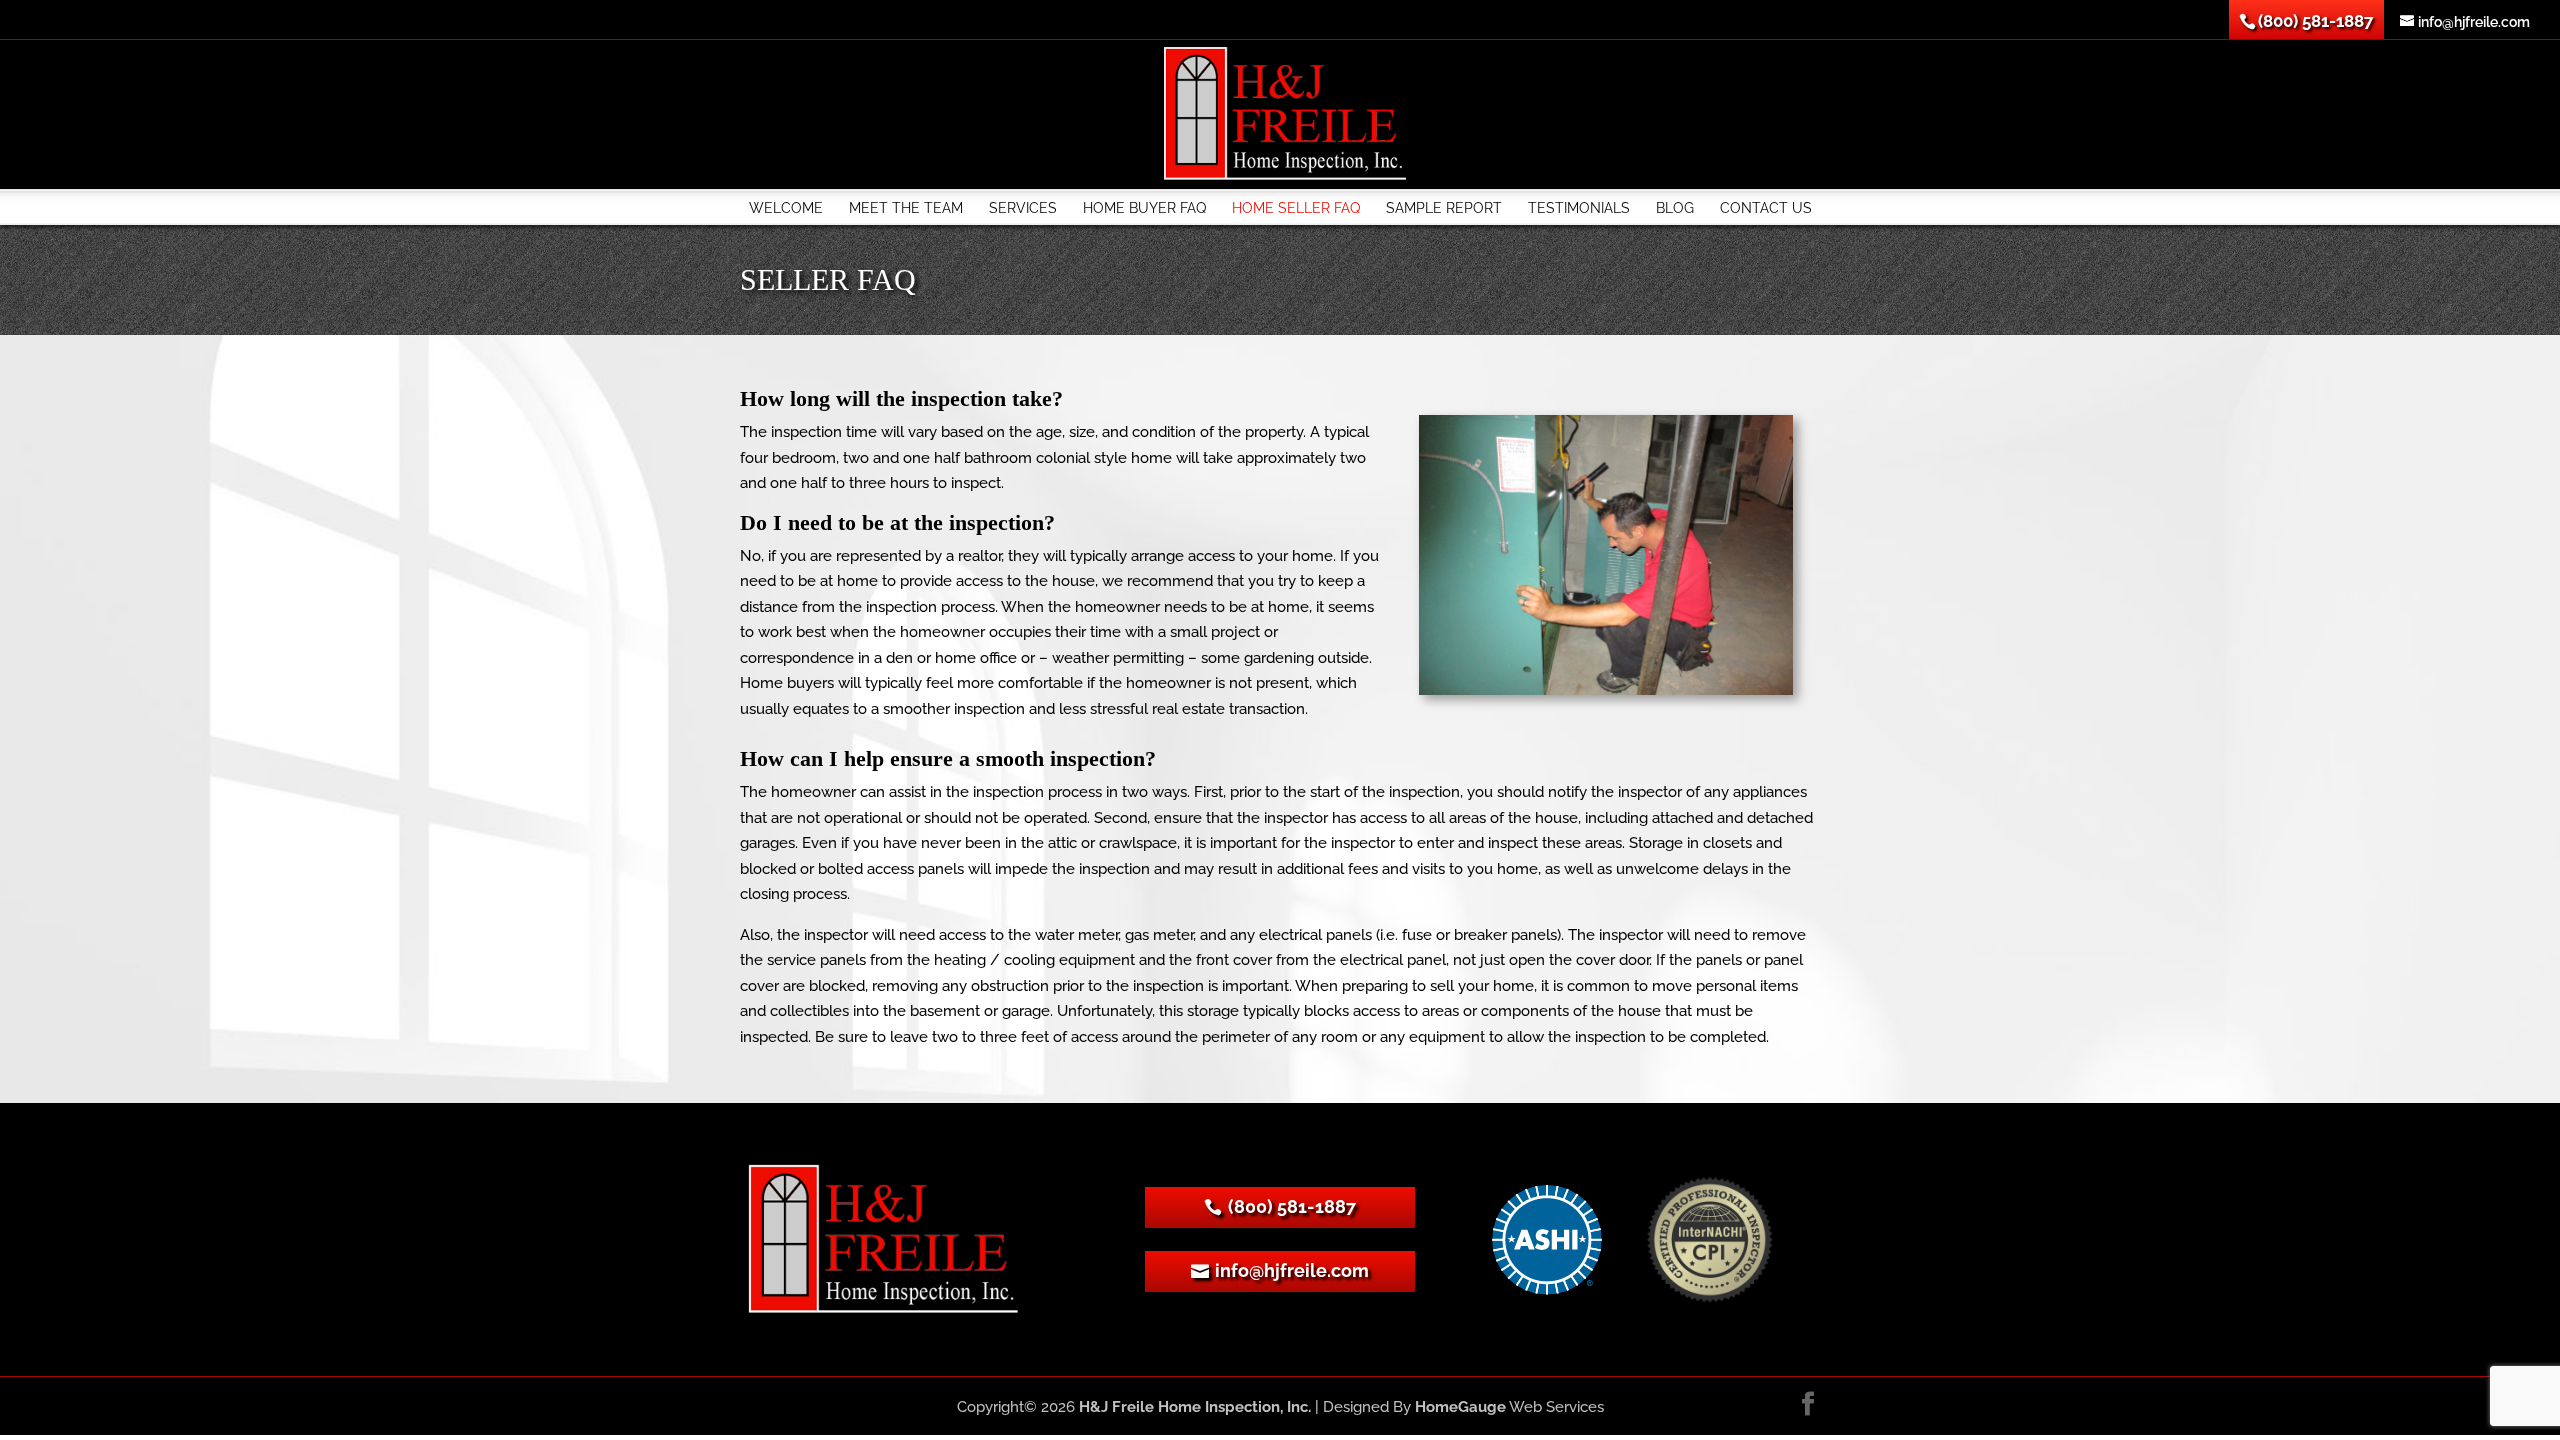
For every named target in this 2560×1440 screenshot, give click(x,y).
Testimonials (1579, 208)
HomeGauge (1460, 1407)
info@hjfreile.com (1292, 1270)
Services (1023, 208)
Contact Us (1766, 208)
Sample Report (1444, 208)
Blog (1675, 208)
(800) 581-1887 (1292, 1206)
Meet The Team (906, 208)
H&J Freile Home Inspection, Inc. (1195, 1407)
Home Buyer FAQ (1144, 208)
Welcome (786, 208)
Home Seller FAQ (1296, 208)
